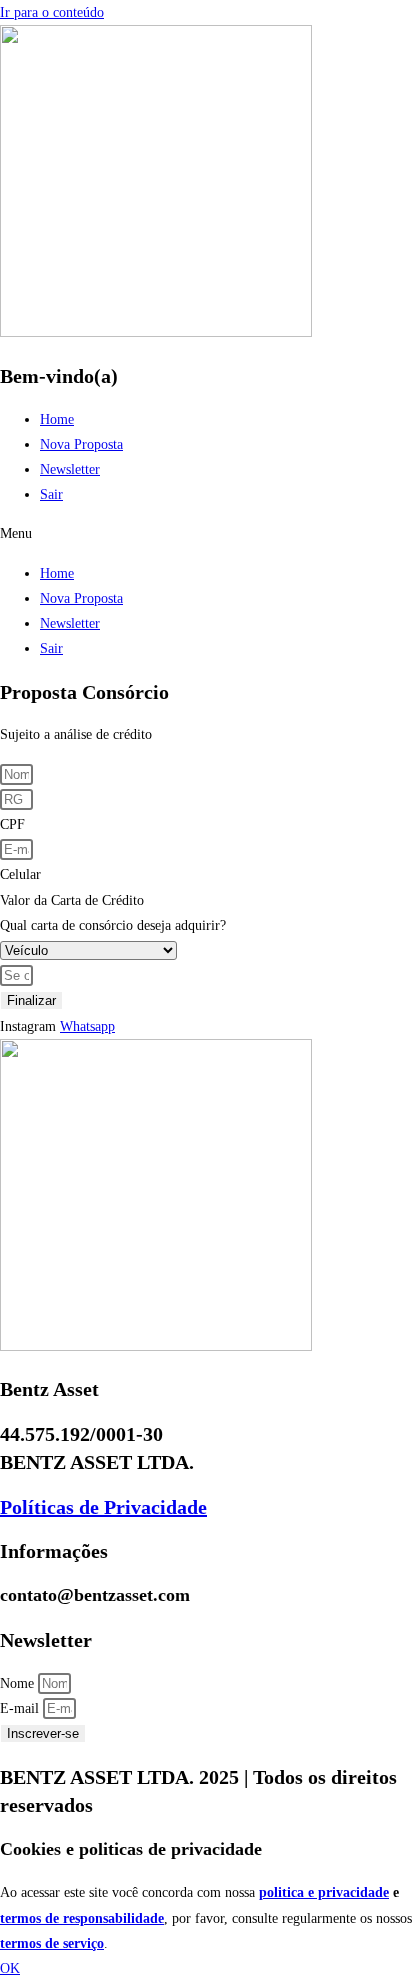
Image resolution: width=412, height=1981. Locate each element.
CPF (12, 824)
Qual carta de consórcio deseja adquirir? (113, 925)
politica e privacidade (324, 1892)
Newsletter (70, 469)
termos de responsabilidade (82, 1918)
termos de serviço (52, 1943)
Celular (20, 874)
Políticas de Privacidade (103, 1507)
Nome (19, 1683)
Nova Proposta (81, 444)
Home (57, 419)
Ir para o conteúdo (52, 12)
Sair (51, 494)
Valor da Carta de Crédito (72, 900)
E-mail (21, 1708)
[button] (206, 533)
